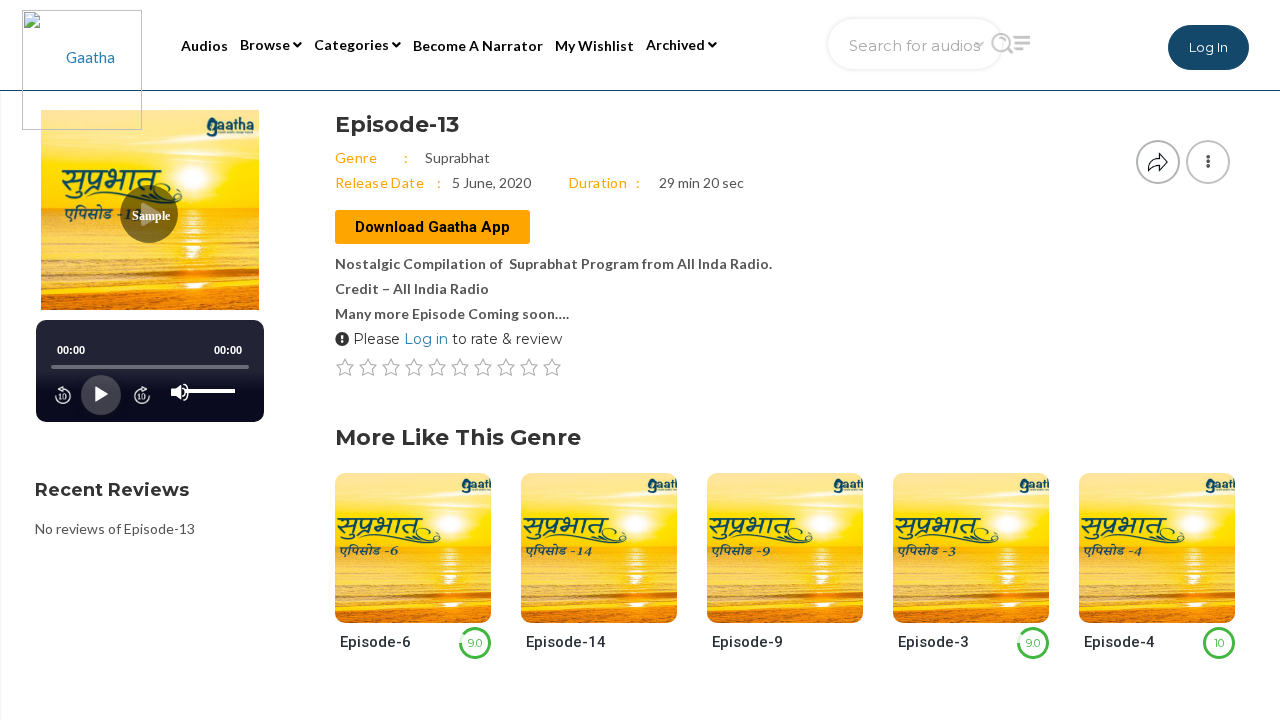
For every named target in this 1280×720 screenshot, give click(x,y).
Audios (204, 45)
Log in (426, 339)
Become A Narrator (478, 45)
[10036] (616, 603)
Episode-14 (566, 642)
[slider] (213, 375)
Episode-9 (747, 642)
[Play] (101, 395)
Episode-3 (933, 642)
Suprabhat (457, 157)
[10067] (988, 603)
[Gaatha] (80, 45)
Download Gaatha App (432, 227)
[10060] (430, 603)
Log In (1208, 47)
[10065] (1174, 603)
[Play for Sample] (393, 603)
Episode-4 (1119, 642)
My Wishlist (594, 45)
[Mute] (180, 392)
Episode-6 (375, 642)
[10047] (802, 603)
